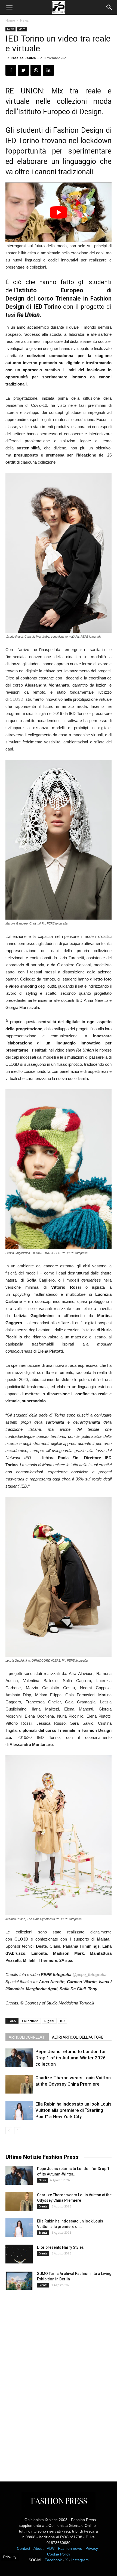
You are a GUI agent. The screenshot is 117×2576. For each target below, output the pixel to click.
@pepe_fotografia (89, 1975)
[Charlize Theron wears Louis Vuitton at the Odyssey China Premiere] (19, 2084)
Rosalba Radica (23, 58)
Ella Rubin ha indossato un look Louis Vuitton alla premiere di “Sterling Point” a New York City (73, 2110)
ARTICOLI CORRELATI (27, 2037)
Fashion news (70, 2548)
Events (43, 2206)
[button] (109, 7)
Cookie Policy (59, 2554)
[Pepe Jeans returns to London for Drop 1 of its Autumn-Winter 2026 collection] (19, 2058)
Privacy (92, 2548)
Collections (30, 2021)
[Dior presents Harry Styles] (19, 2254)
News (24, 20)
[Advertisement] (46, 2381)
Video (22, 29)
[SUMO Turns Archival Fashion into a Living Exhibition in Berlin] (19, 2280)
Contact (24, 2548)
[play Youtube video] (59, 212)
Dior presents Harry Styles (60, 2247)
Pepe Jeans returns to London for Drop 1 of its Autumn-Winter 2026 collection (71, 2058)
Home (10, 20)
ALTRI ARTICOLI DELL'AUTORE (78, 2037)
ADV (51, 2548)
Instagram (80, 2560)
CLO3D (16, 699)
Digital (49, 2021)
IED (62, 2021)
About (39, 2548)
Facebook (53, 2560)
